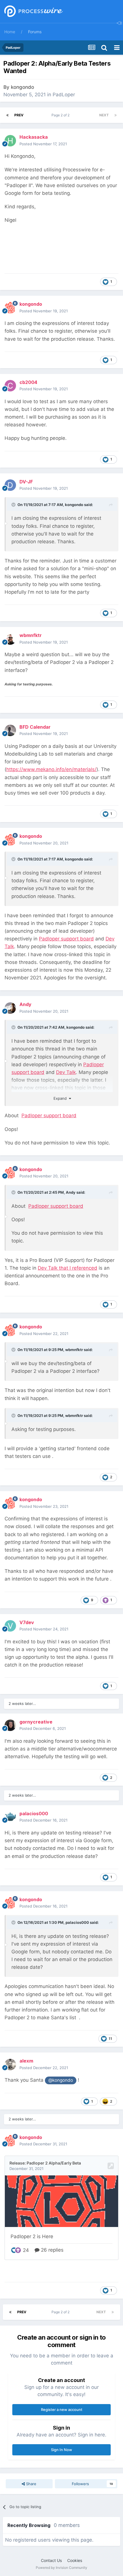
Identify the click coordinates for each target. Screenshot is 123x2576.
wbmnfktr (74, 1350)
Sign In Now (61, 2450)
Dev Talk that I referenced (68, 1268)
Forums (35, 32)
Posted (43, 144)
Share (31, 2484)
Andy (71, 1192)
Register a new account (62, 2410)
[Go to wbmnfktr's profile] (10, 639)
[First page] (7, 115)
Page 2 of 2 (61, 115)
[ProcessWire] (33, 12)
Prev (19, 115)
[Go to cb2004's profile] (10, 386)
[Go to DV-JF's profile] (10, 485)
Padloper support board (66, 939)
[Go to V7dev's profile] (10, 1626)
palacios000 (77, 1922)
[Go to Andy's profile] (10, 1008)
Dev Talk (66, 1072)
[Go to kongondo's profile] (10, 308)
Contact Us (51, 2560)
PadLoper (64, 95)
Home (10, 32)
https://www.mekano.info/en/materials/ (51, 769)
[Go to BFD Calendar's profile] (10, 730)
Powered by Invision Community (61, 2568)
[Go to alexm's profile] (10, 2065)
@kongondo (61, 2080)
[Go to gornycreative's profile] (10, 1725)
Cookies (75, 2560)
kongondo (22, 87)
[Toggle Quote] (14, 505)
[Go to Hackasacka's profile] (10, 141)
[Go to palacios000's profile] (10, 1817)
